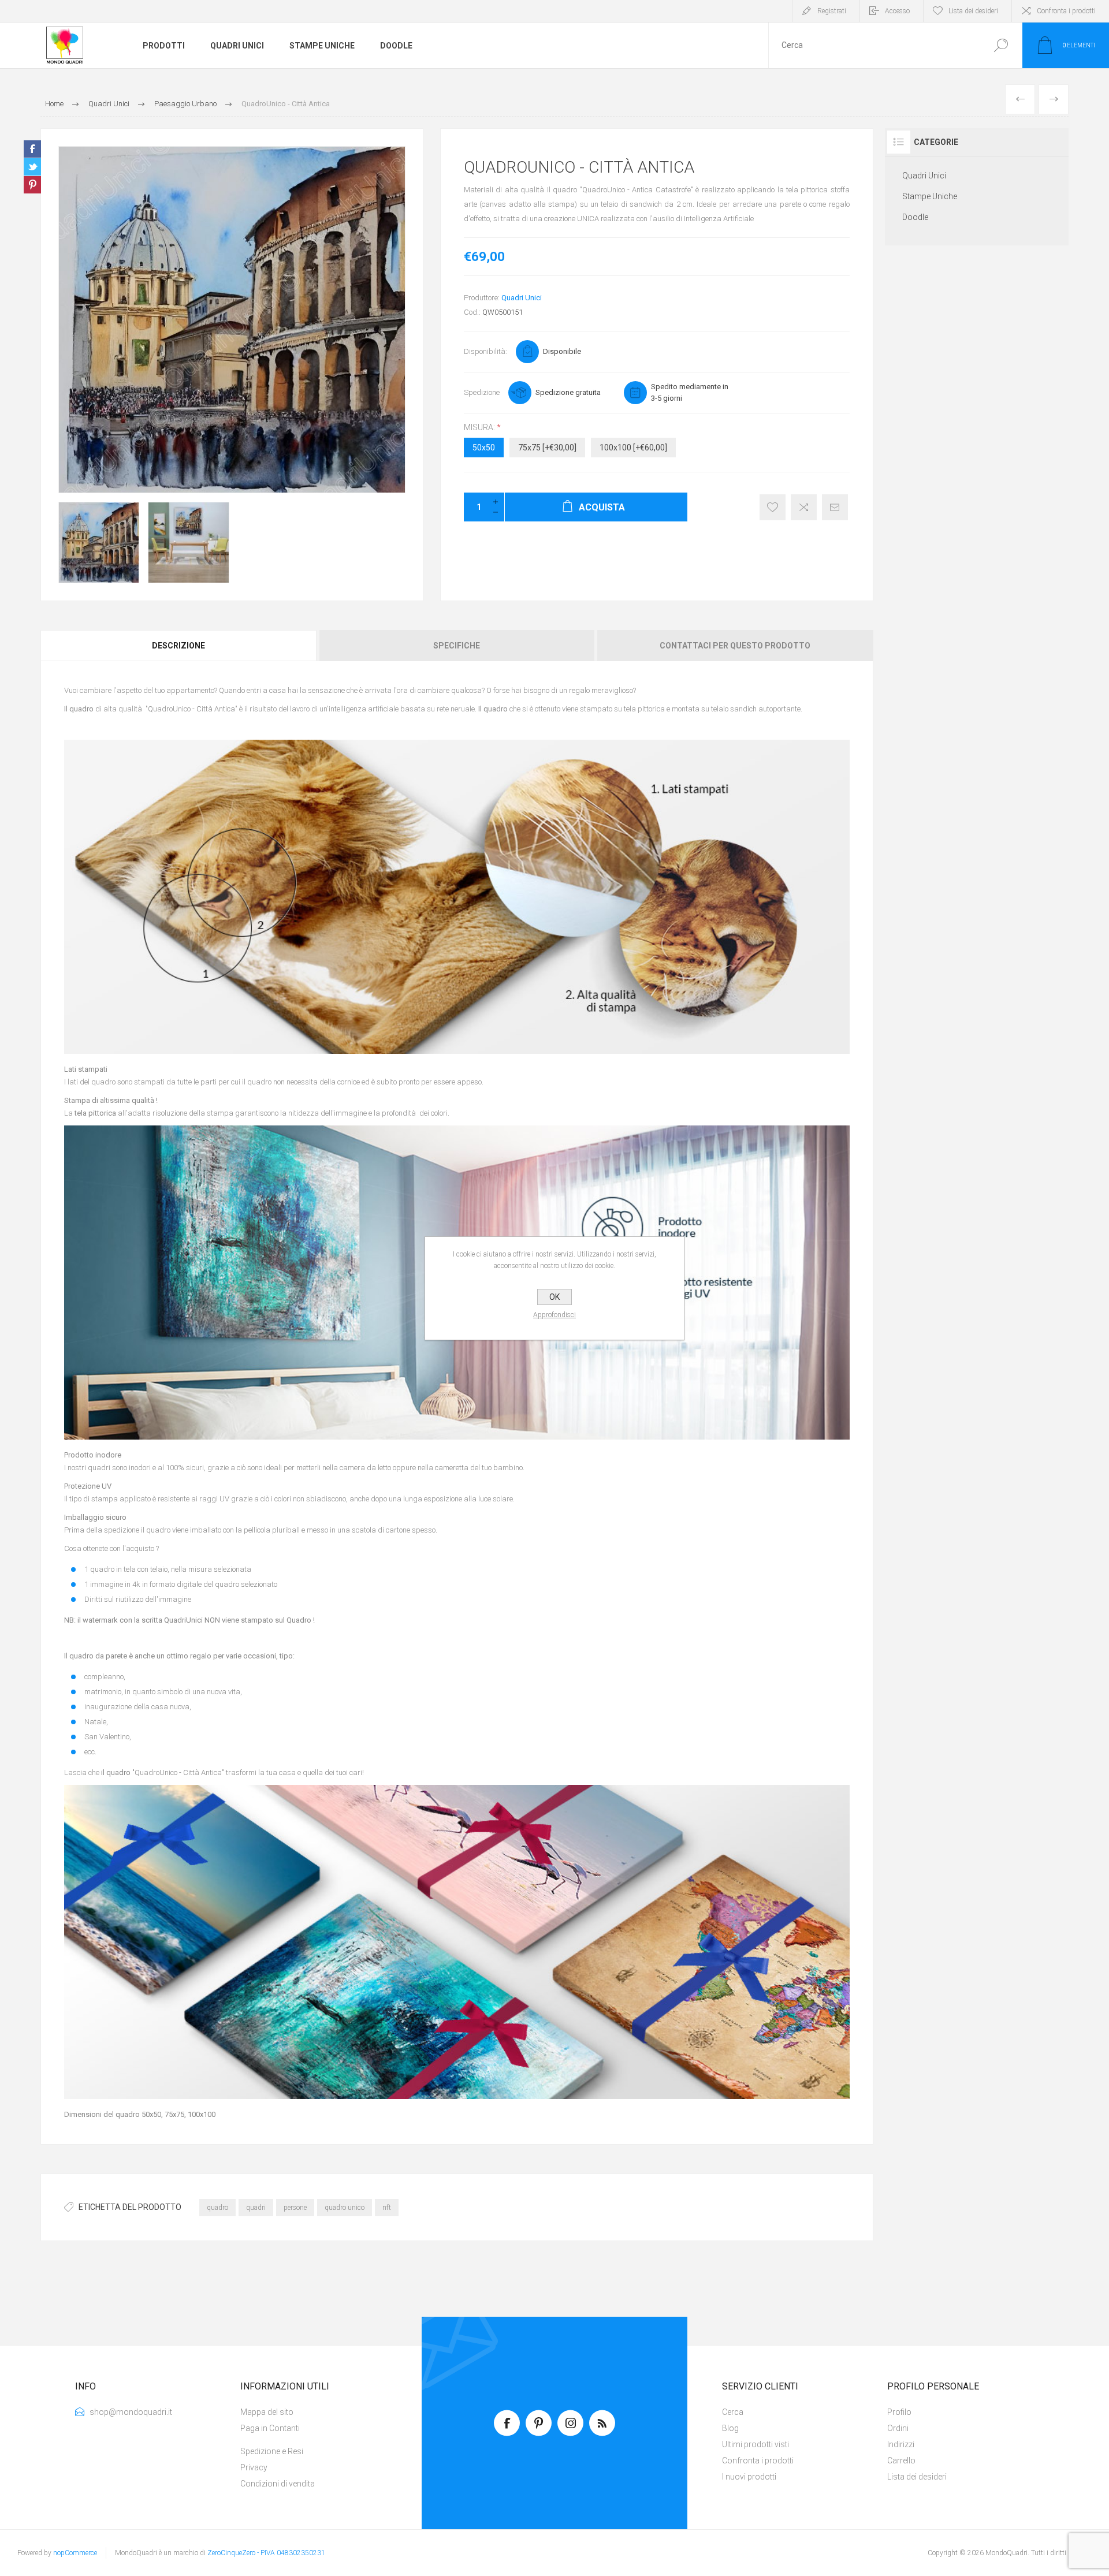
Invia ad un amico (835, 507)
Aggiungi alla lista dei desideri (773, 507)
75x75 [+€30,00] (547, 448)
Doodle (915, 217)
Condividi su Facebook (32, 149)
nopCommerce (75, 2553)
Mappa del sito (267, 2412)
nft (387, 2208)
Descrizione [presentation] (178, 646)
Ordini (898, 2428)
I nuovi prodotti (749, 2477)
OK (554, 1297)
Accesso (897, 11)
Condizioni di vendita (278, 2484)
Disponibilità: (485, 351)
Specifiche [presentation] (457, 646)
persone (295, 2208)
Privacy (254, 2467)
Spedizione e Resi (272, 2451)
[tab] (179, 646)
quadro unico (345, 2208)
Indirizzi (901, 2444)
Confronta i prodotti (1066, 11)
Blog (730, 2428)
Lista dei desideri (917, 2477)
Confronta (804, 507)
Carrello (901, 2461)
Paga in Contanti (270, 2428)
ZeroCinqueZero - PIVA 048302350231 (266, 2553)
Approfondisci (554, 1315)
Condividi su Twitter (32, 167)
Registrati (832, 11)
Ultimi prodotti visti (756, 2444)
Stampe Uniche (930, 196)
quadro (217, 2208)
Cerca (1001, 45)
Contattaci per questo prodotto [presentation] (735, 646)
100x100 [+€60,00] (633, 448)
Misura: (480, 427)
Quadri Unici (522, 298)
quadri (256, 2208)
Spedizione (482, 392)
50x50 (484, 448)
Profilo (899, 2412)
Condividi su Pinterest (32, 185)
